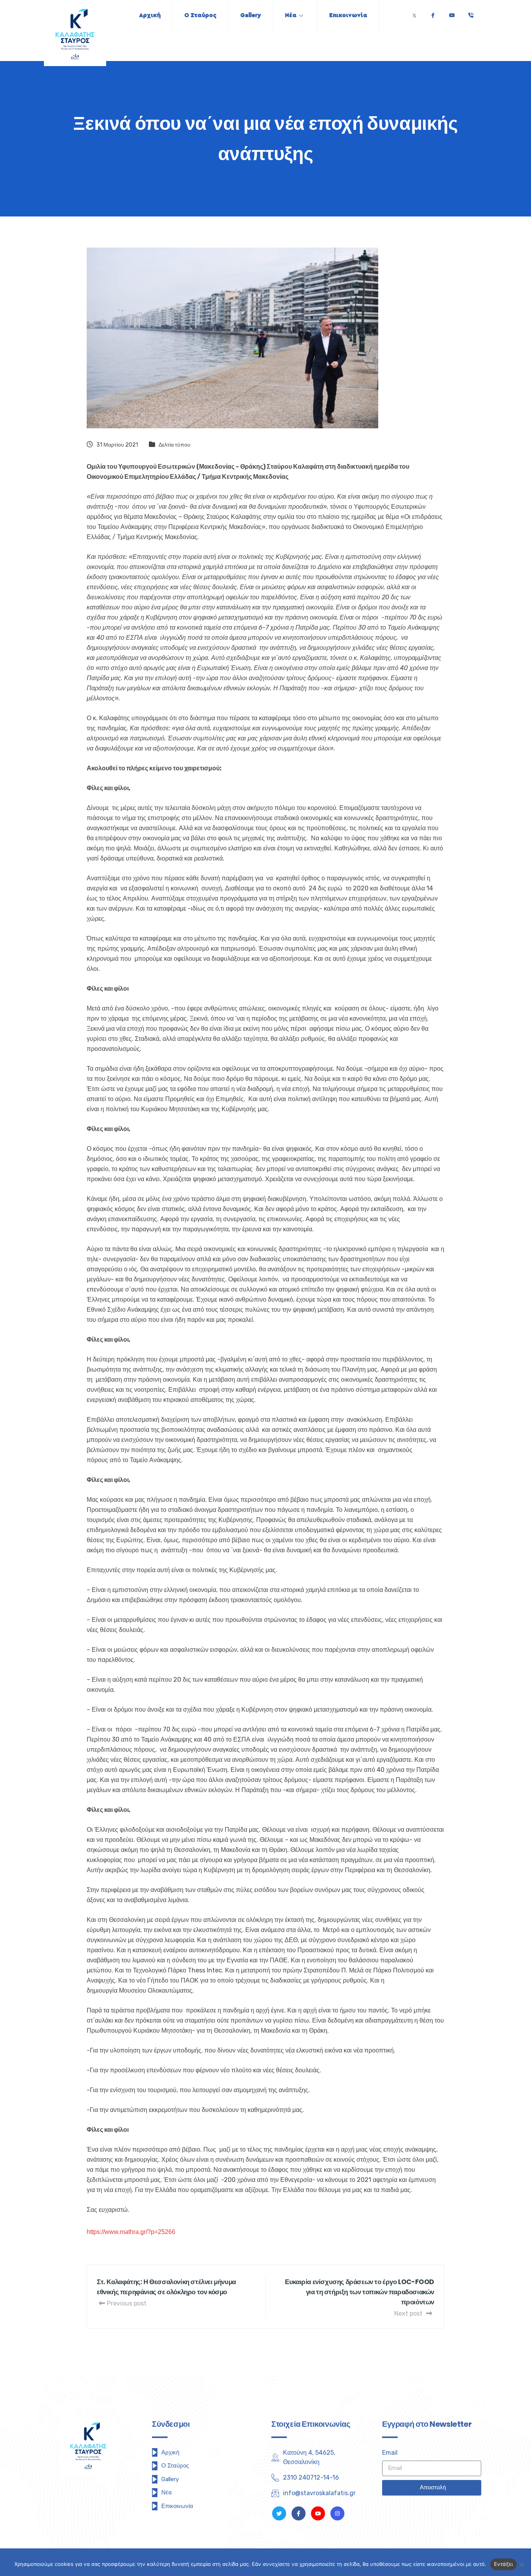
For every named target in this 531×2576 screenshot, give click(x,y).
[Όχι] (521, 2564)
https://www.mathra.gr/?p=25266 (131, 2232)
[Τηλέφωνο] (471, 13)
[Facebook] (433, 13)
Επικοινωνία (348, 15)
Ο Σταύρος (200, 15)
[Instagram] (337, 2513)
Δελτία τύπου (175, 445)
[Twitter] (414, 13)
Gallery (251, 15)
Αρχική (150, 15)
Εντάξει (504, 2564)
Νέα (291, 15)
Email (390, 2453)
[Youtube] (452, 13)
